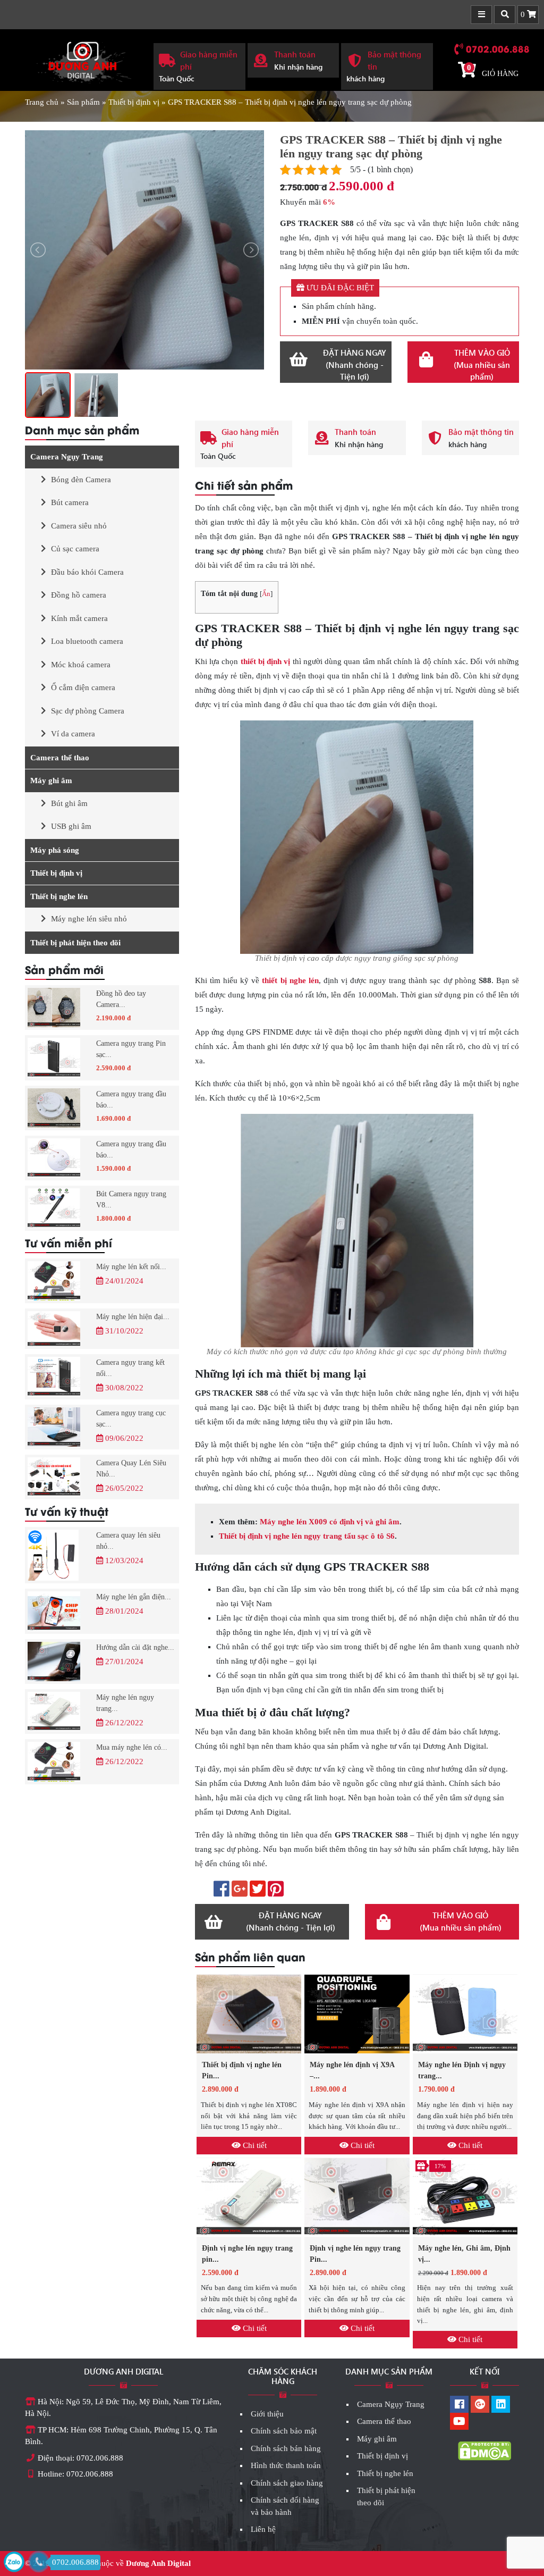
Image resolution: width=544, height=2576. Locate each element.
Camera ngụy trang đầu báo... (131, 1100)
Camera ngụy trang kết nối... (130, 1368)
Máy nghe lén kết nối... (131, 1267)
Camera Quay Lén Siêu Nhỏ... (131, 1469)
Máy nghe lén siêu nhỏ (89, 919)
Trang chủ (42, 102)
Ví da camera (73, 734)
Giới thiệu (267, 2414)
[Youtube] (459, 2422)
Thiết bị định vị (134, 102)
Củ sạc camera (75, 549)
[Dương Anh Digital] (81, 59)
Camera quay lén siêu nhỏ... (128, 1541)
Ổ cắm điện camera (83, 687)
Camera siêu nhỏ (79, 526)
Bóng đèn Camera (81, 480)
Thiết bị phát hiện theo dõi (75, 943)
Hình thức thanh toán (286, 2465)
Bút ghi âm (69, 803)
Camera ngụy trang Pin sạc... (131, 1049)
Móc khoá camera (81, 665)
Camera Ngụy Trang (67, 457)
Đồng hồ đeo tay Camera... (121, 999)
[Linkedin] (501, 2405)
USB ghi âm (71, 826)
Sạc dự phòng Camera (88, 711)
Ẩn (266, 594)
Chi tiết (254, 2145)
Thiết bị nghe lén (59, 896)
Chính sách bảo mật (284, 2431)
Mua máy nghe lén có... (132, 1747)
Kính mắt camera (79, 618)
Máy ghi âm (51, 781)
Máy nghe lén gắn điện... (134, 1597)
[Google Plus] (480, 2405)
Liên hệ (263, 2529)
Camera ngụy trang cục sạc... (131, 1419)
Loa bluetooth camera (87, 641)
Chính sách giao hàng (287, 2483)
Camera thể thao (60, 758)
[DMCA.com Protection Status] (484, 2451)
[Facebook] (459, 2405)
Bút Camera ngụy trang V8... (131, 1199)
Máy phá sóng (55, 850)
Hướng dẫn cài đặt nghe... (135, 1647)
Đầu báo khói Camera (87, 572)
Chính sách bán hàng (286, 2448)
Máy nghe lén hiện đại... (133, 1317)
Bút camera (70, 502)
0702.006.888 (498, 48)
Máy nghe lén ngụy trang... (125, 1703)
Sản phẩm (83, 102)
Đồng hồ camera (79, 595)
